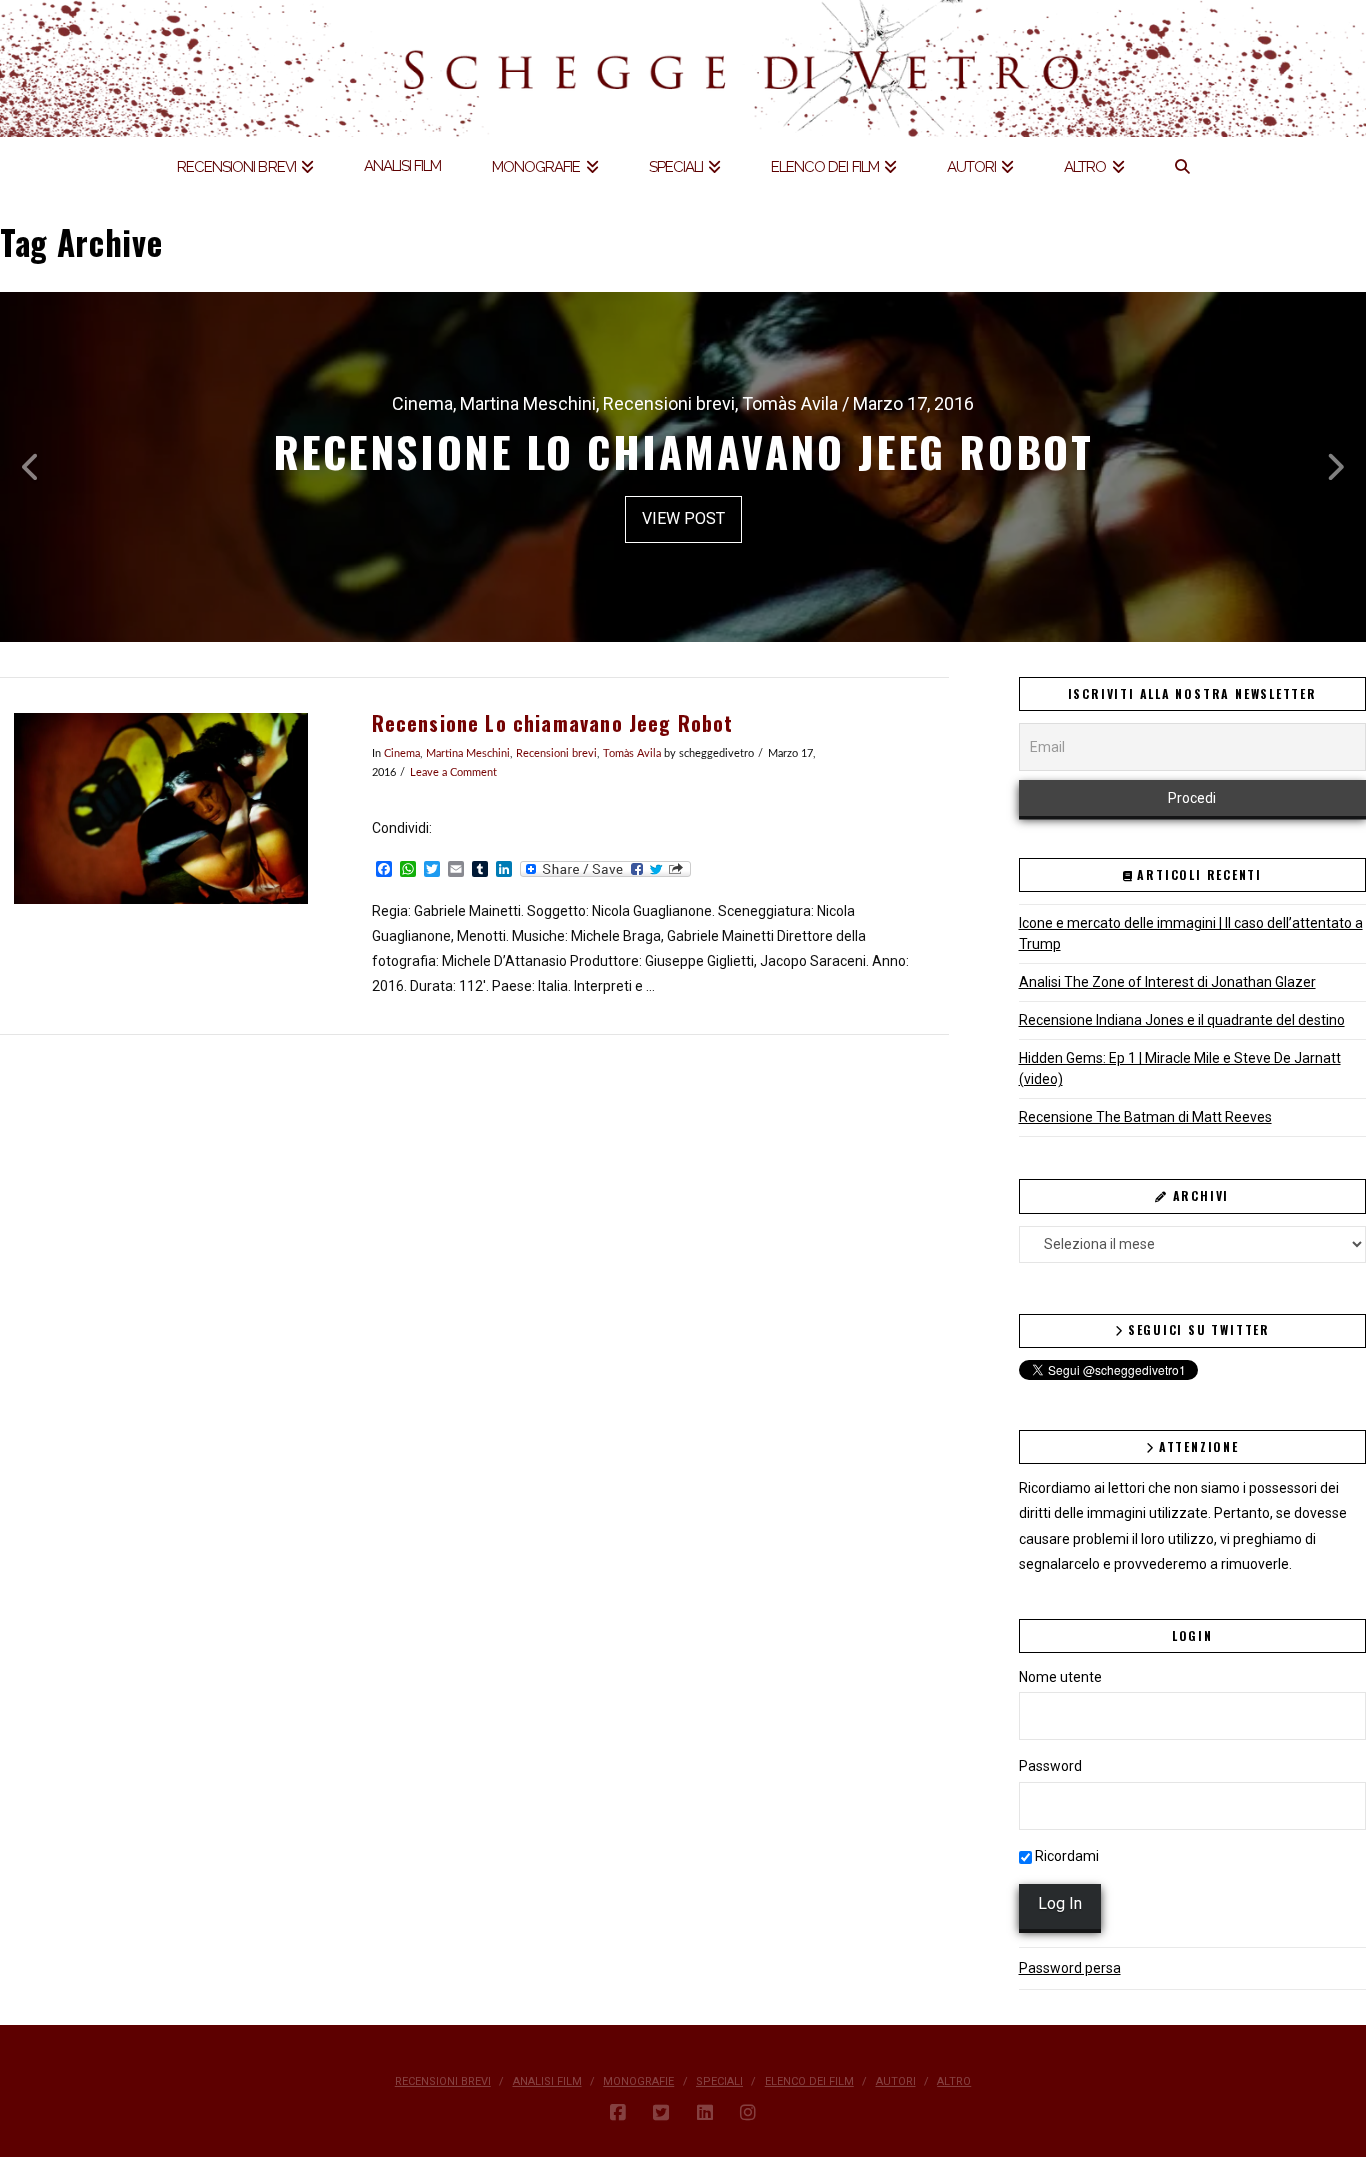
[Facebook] (618, 2113)
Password (1050, 1766)
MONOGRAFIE (638, 2081)
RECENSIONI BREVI (443, 2081)
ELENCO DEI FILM (809, 2081)
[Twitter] (661, 2113)
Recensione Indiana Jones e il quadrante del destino (1182, 1020)
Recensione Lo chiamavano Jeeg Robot (553, 723)
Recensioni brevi (556, 754)
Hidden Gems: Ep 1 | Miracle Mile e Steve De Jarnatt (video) (1180, 1068)
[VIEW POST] (161, 808)
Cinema (402, 754)
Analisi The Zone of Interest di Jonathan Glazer (1167, 982)
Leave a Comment (453, 773)
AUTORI (896, 2081)
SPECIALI (719, 2081)
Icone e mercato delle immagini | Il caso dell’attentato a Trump (1191, 933)
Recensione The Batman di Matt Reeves (1145, 1117)
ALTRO (954, 2081)
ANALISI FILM (547, 2081)
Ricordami (1065, 1856)
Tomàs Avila (632, 754)
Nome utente (1060, 1677)
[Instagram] (748, 2113)
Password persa (1070, 1968)
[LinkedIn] (705, 2113)
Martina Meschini (468, 754)
